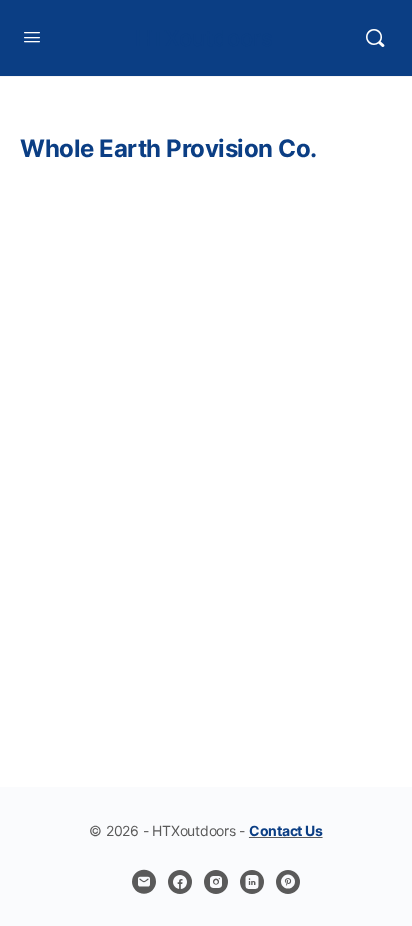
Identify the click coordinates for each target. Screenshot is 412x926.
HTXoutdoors (204, 38)
